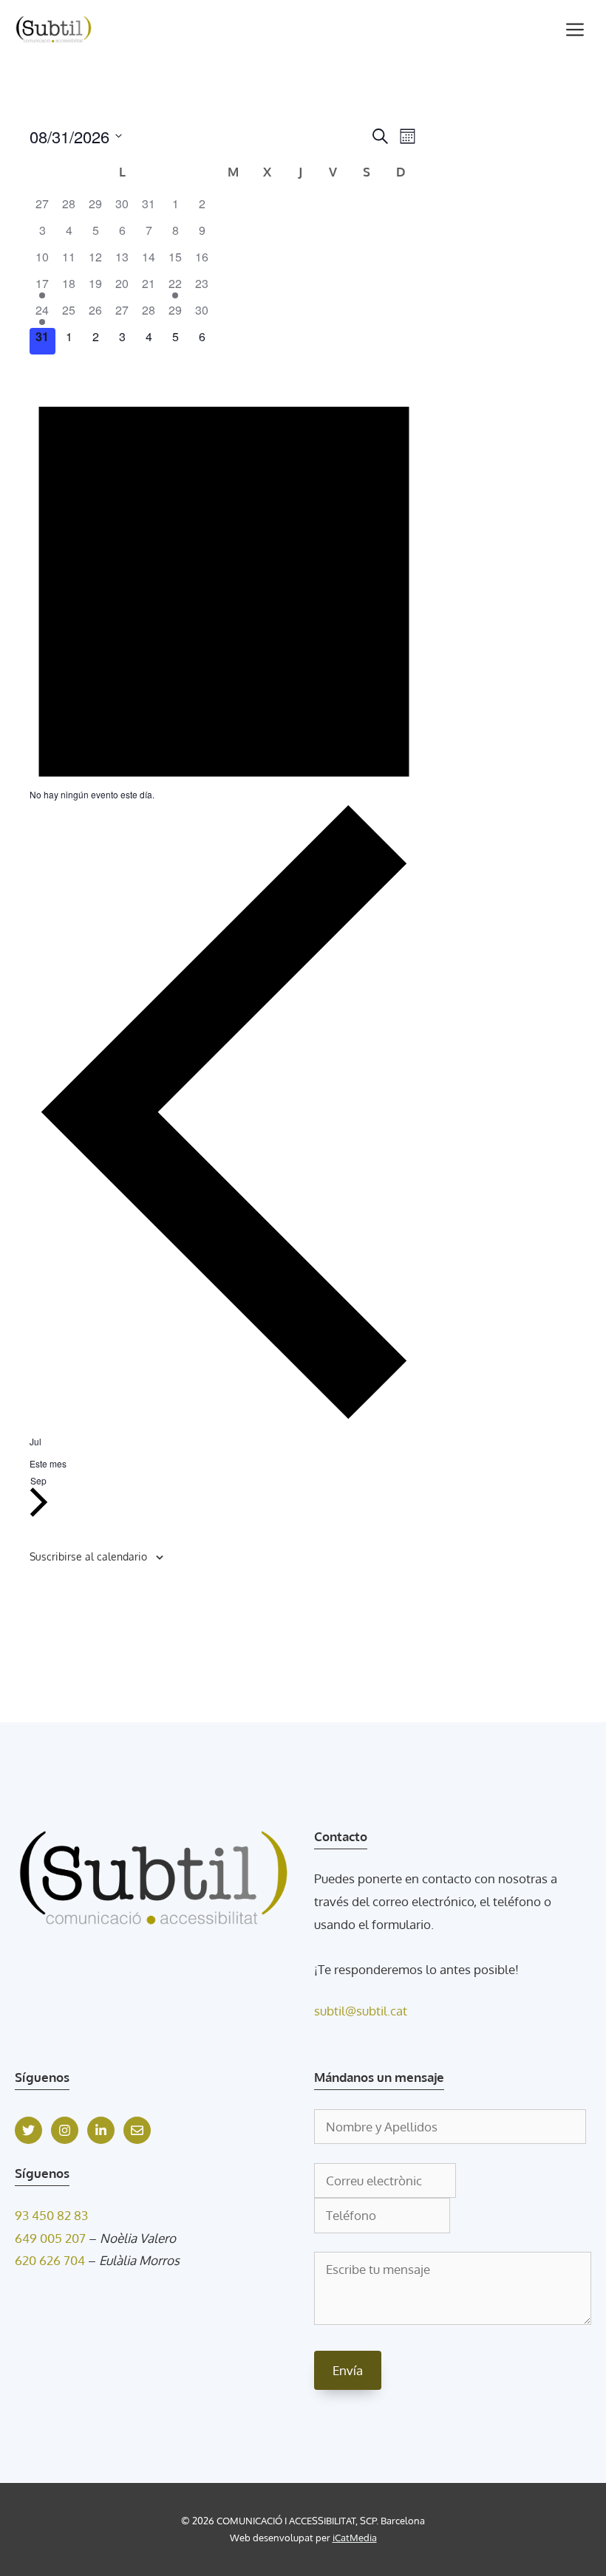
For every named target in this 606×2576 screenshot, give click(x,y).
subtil (330, 2011)
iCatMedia (355, 2538)
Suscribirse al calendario (88, 1556)
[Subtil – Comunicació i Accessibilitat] (54, 30)
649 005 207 (50, 2238)
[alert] (224, 580)
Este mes (48, 1463)
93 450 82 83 (51, 2215)
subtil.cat (382, 2011)
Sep (38, 1481)
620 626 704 (50, 2260)
